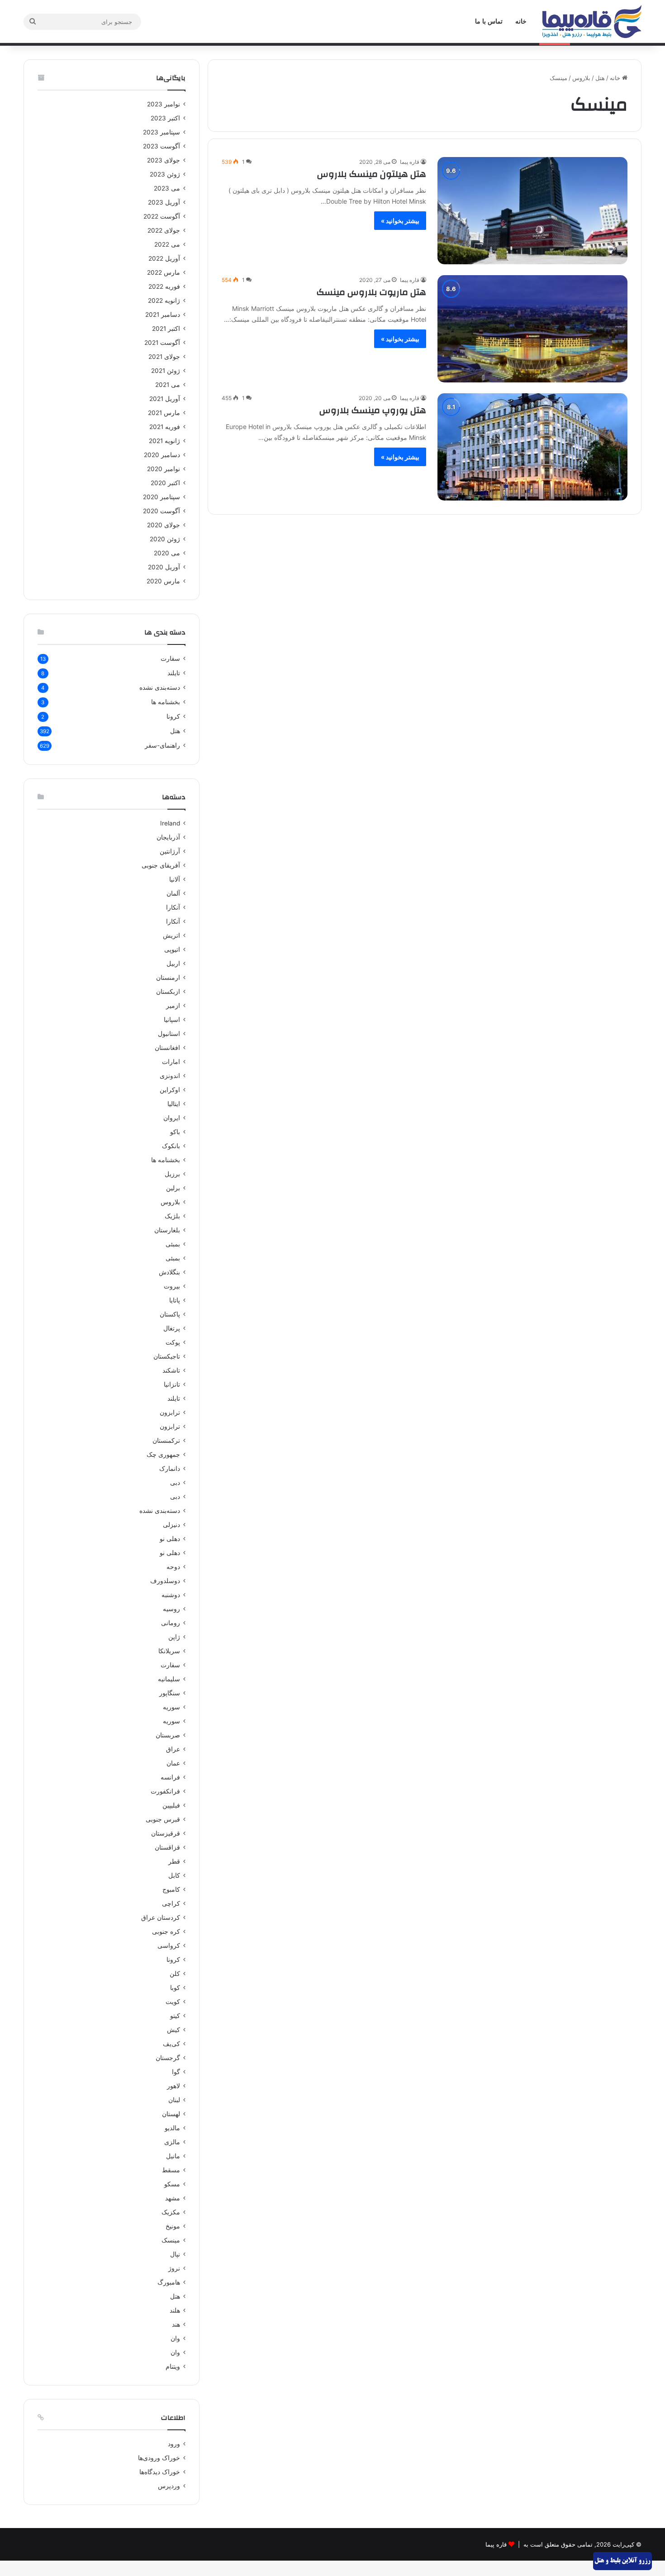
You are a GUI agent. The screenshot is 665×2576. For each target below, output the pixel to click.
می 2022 (167, 244)
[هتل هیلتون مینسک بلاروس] (532, 211)
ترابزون (170, 1412)
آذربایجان (168, 837)
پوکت (173, 1342)
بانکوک (171, 1146)
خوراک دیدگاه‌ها (160, 2472)
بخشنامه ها (166, 702)
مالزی (172, 2142)
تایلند (174, 673)
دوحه (173, 1567)
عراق (173, 1749)
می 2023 (167, 188)
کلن (175, 1974)
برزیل (172, 1174)
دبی (175, 1483)
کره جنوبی (166, 1932)
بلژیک (172, 1216)
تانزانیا (172, 1384)
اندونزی (170, 1076)
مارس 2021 (164, 413)
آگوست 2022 (162, 216)
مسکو (172, 2184)
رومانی (171, 1623)
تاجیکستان (167, 1356)
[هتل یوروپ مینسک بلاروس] (532, 447)
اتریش (171, 935)
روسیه (171, 1609)
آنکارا (173, 907)
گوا (176, 2072)
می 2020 (167, 553)
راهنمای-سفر (162, 745)
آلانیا (175, 879)
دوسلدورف (165, 1581)
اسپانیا (172, 1020)
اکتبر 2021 (166, 329)
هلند (175, 2310)
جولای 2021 (164, 357)
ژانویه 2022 (164, 301)
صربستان (168, 1735)
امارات (171, 1062)
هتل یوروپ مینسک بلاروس (373, 410)
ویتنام (173, 2366)
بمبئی (173, 1244)
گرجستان (168, 2058)
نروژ (174, 2268)
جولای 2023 (164, 160)
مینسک (171, 2240)
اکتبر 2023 (165, 118)
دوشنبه (171, 1595)
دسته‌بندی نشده (160, 687)
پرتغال (172, 1328)
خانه (521, 21)
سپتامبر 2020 (161, 497)
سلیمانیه (169, 1679)
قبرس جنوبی (163, 1819)
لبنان (174, 2100)
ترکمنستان (166, 1441)
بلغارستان (167, 1230)
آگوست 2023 (161, 146)
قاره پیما (410, 162)
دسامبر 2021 (163, 315)
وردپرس (169, 2486)
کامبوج (171, 1889)
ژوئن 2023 (165, 174)
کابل (174, 1875)
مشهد (173, 2198)
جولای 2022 (164, 230)
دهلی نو (170, 1539)
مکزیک (171, 2212)
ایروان (172, 1118)
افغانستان (167, 1048)
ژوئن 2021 (166, 371)
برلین (173, 1188)
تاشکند (171, 1370)
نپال (175, 2254)
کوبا (175, 1988)
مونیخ (173, 2226)
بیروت (172, 1286)
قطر (174, 1861)
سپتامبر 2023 (161, 132)
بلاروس (581, 78)
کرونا (173, 716)
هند (176, 2324)
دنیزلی (171, 1525)
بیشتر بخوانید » (400, 221)
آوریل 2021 (165, 399)
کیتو (175, 2016)
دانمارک (170, 1469)
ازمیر (173, 1006)
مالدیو (172, 2128)
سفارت (170, 658)
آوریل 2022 (164, 258)
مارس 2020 (163, 581)
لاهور (173, 2086)
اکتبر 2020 (165, 483)
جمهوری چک (163, 1455)
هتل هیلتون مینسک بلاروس (372, 174)
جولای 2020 (164, 525)
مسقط (171, 2170)
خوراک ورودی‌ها (159, 2458)
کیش (173, 2030)
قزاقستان (167, 1847)
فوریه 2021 (165, 427)
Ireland (170, 823)
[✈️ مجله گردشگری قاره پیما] (592, 21)
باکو (175, 1132)
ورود (174, 2444)
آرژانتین (170, 851)
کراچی (171, 1903)
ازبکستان (168, 992)
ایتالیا (174, 1104)
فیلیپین (171, 1805)
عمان (173, 1763)
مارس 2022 (164, 272)
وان (175, 2338)
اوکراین (170, 1090)
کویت (173, 2002)
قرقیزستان (166, 1833)
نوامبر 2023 (164, 104)
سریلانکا (169, 1651)
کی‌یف (171, 2044)
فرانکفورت (165, 1791)
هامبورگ (169, 2282)
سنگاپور (170, 1693)
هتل (600, 78)
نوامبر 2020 (164, 469)
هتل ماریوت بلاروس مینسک (371, 292)
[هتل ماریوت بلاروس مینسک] (532, 329)
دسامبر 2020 (162, 455)
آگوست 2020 (161, 511)
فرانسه (170, 1777)
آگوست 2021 (162, 343)
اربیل (173, 964)
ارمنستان (168, 978)
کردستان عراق (161, 1918)
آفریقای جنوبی (161, 865)
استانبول (169, 1034)
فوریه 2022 (164, 286)
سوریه (171, 1707)
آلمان (173, 893)
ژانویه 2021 (164, 441)
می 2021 (168, 385)
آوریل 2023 (164, 202)
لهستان (171, 2114)
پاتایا (175, 1300)
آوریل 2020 (164, 567)
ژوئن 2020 (165, 539)
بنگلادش (169, 1272)
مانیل (173, 2156)
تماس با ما (489, 21)
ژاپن (174, 1637)
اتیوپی (172, 949)
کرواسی (169, 1946)
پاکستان (170, 1314)
